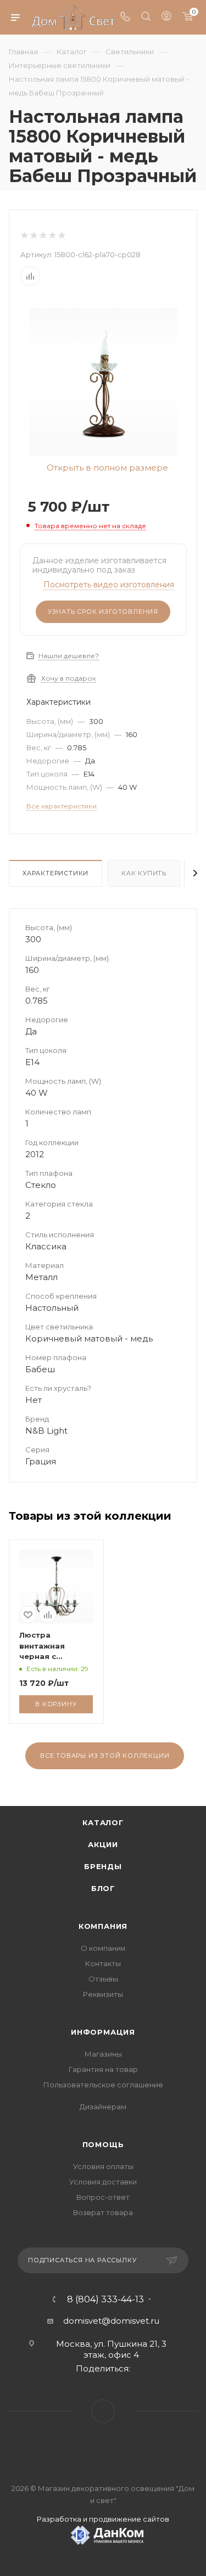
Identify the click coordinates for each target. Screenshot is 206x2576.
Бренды (103, 1866)
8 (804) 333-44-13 (105, 2300)
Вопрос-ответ (103, 2197)
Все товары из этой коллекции (105, 1756)
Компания (103, 1926)
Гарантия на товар (103, 2069)
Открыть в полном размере (106, 468)
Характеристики (55, 873)
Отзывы (103, 1979)
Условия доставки (103, 2182)
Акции (103, 1844)
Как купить (144, 873)
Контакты (103, 1963)
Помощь (103, 2144)
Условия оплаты (103, 2166)
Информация (103, 2032)
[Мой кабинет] (166, 17)
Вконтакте (103, 2411)
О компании (103, 1948)
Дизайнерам (103, 2107)
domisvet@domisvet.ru (111, 2321)
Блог (103, 1888)
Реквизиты (103, 1994)
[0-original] (103, 381)
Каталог (103, 1822)
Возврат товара (103, 2212)
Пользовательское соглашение (103, 2085)
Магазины (103, 2054)
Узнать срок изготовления (103, 612)
